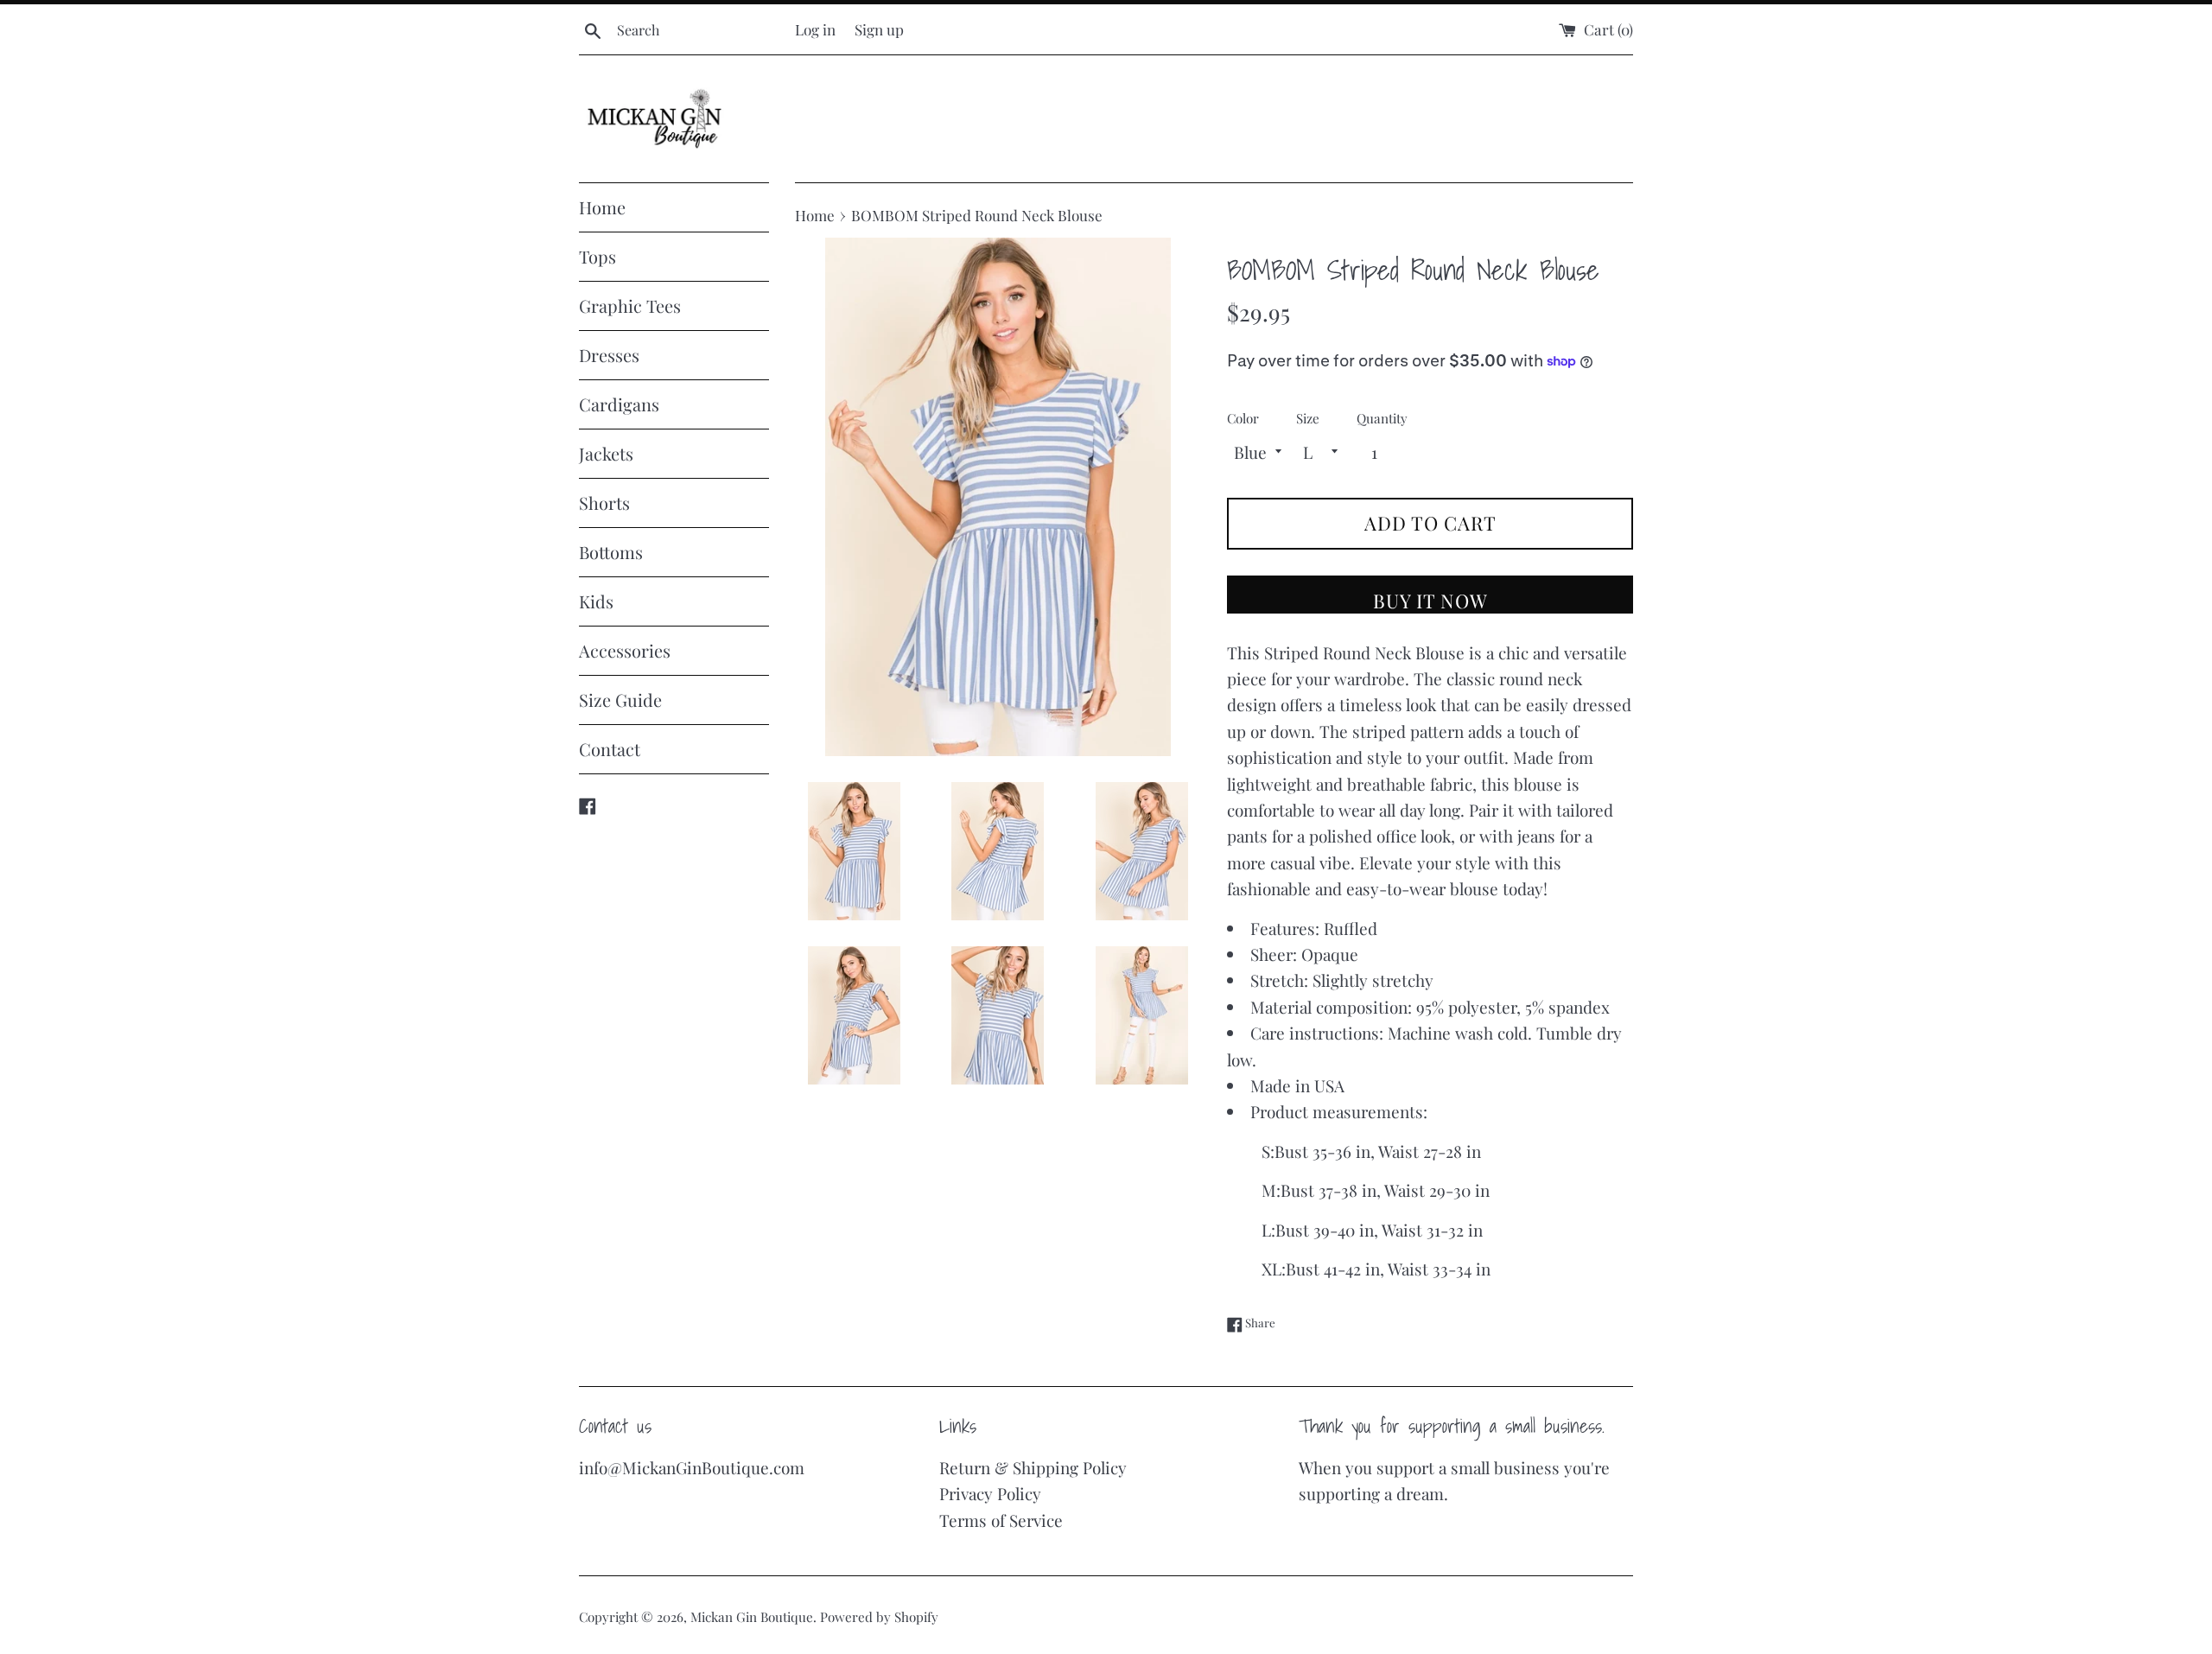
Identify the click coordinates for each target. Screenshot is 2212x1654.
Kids (596, 601)
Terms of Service (1001, 1520)
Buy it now (1430, 601)
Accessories (625, 650)
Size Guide (620, 700)
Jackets (606, 453)
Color (1243, 418)
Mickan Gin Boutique (752, 1617)
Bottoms (611, 552)
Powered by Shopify (879, 1617)
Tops (597, 256)
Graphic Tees (630, 305)
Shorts (604, 503)
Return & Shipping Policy (1033, 1467)
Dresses (609, 355)
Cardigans (619, 404)
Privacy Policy (990, 1493)
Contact (610, 749)
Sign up (879, 29)
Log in (815, 29)
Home (602, 207)
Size (1308, 418)
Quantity (1382, 418)
